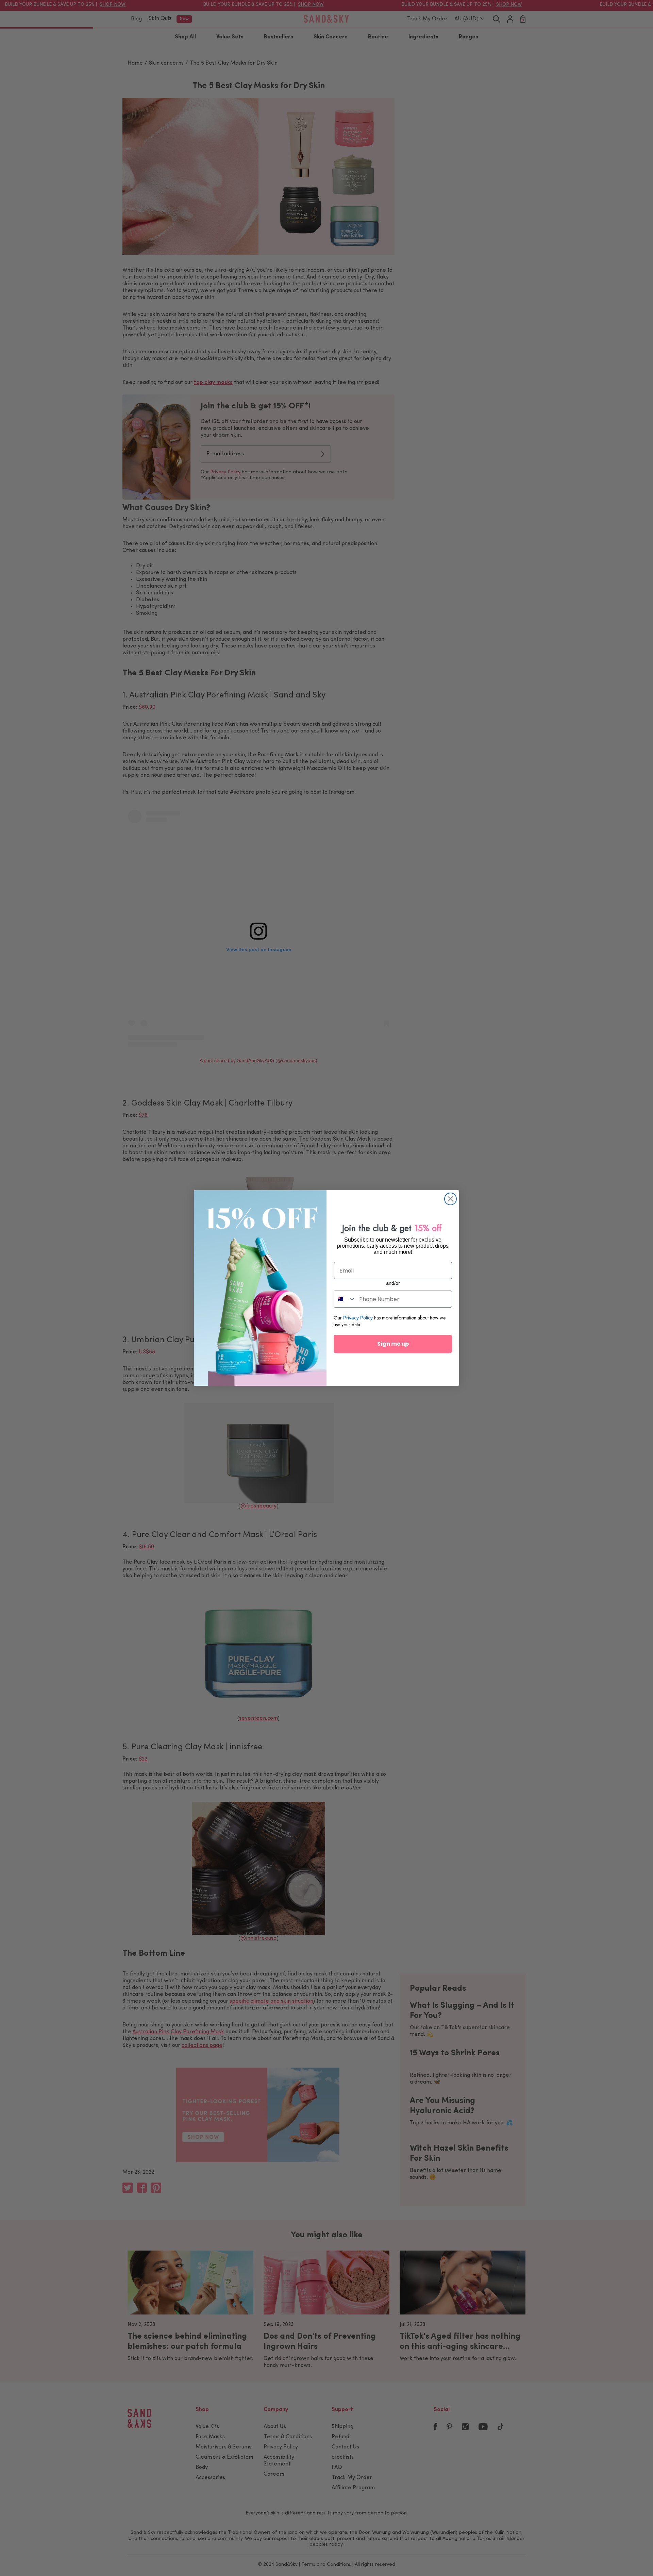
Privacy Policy (358, 1318)
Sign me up (393, 1344)
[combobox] (345, 1299)
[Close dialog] (450, 1199)
